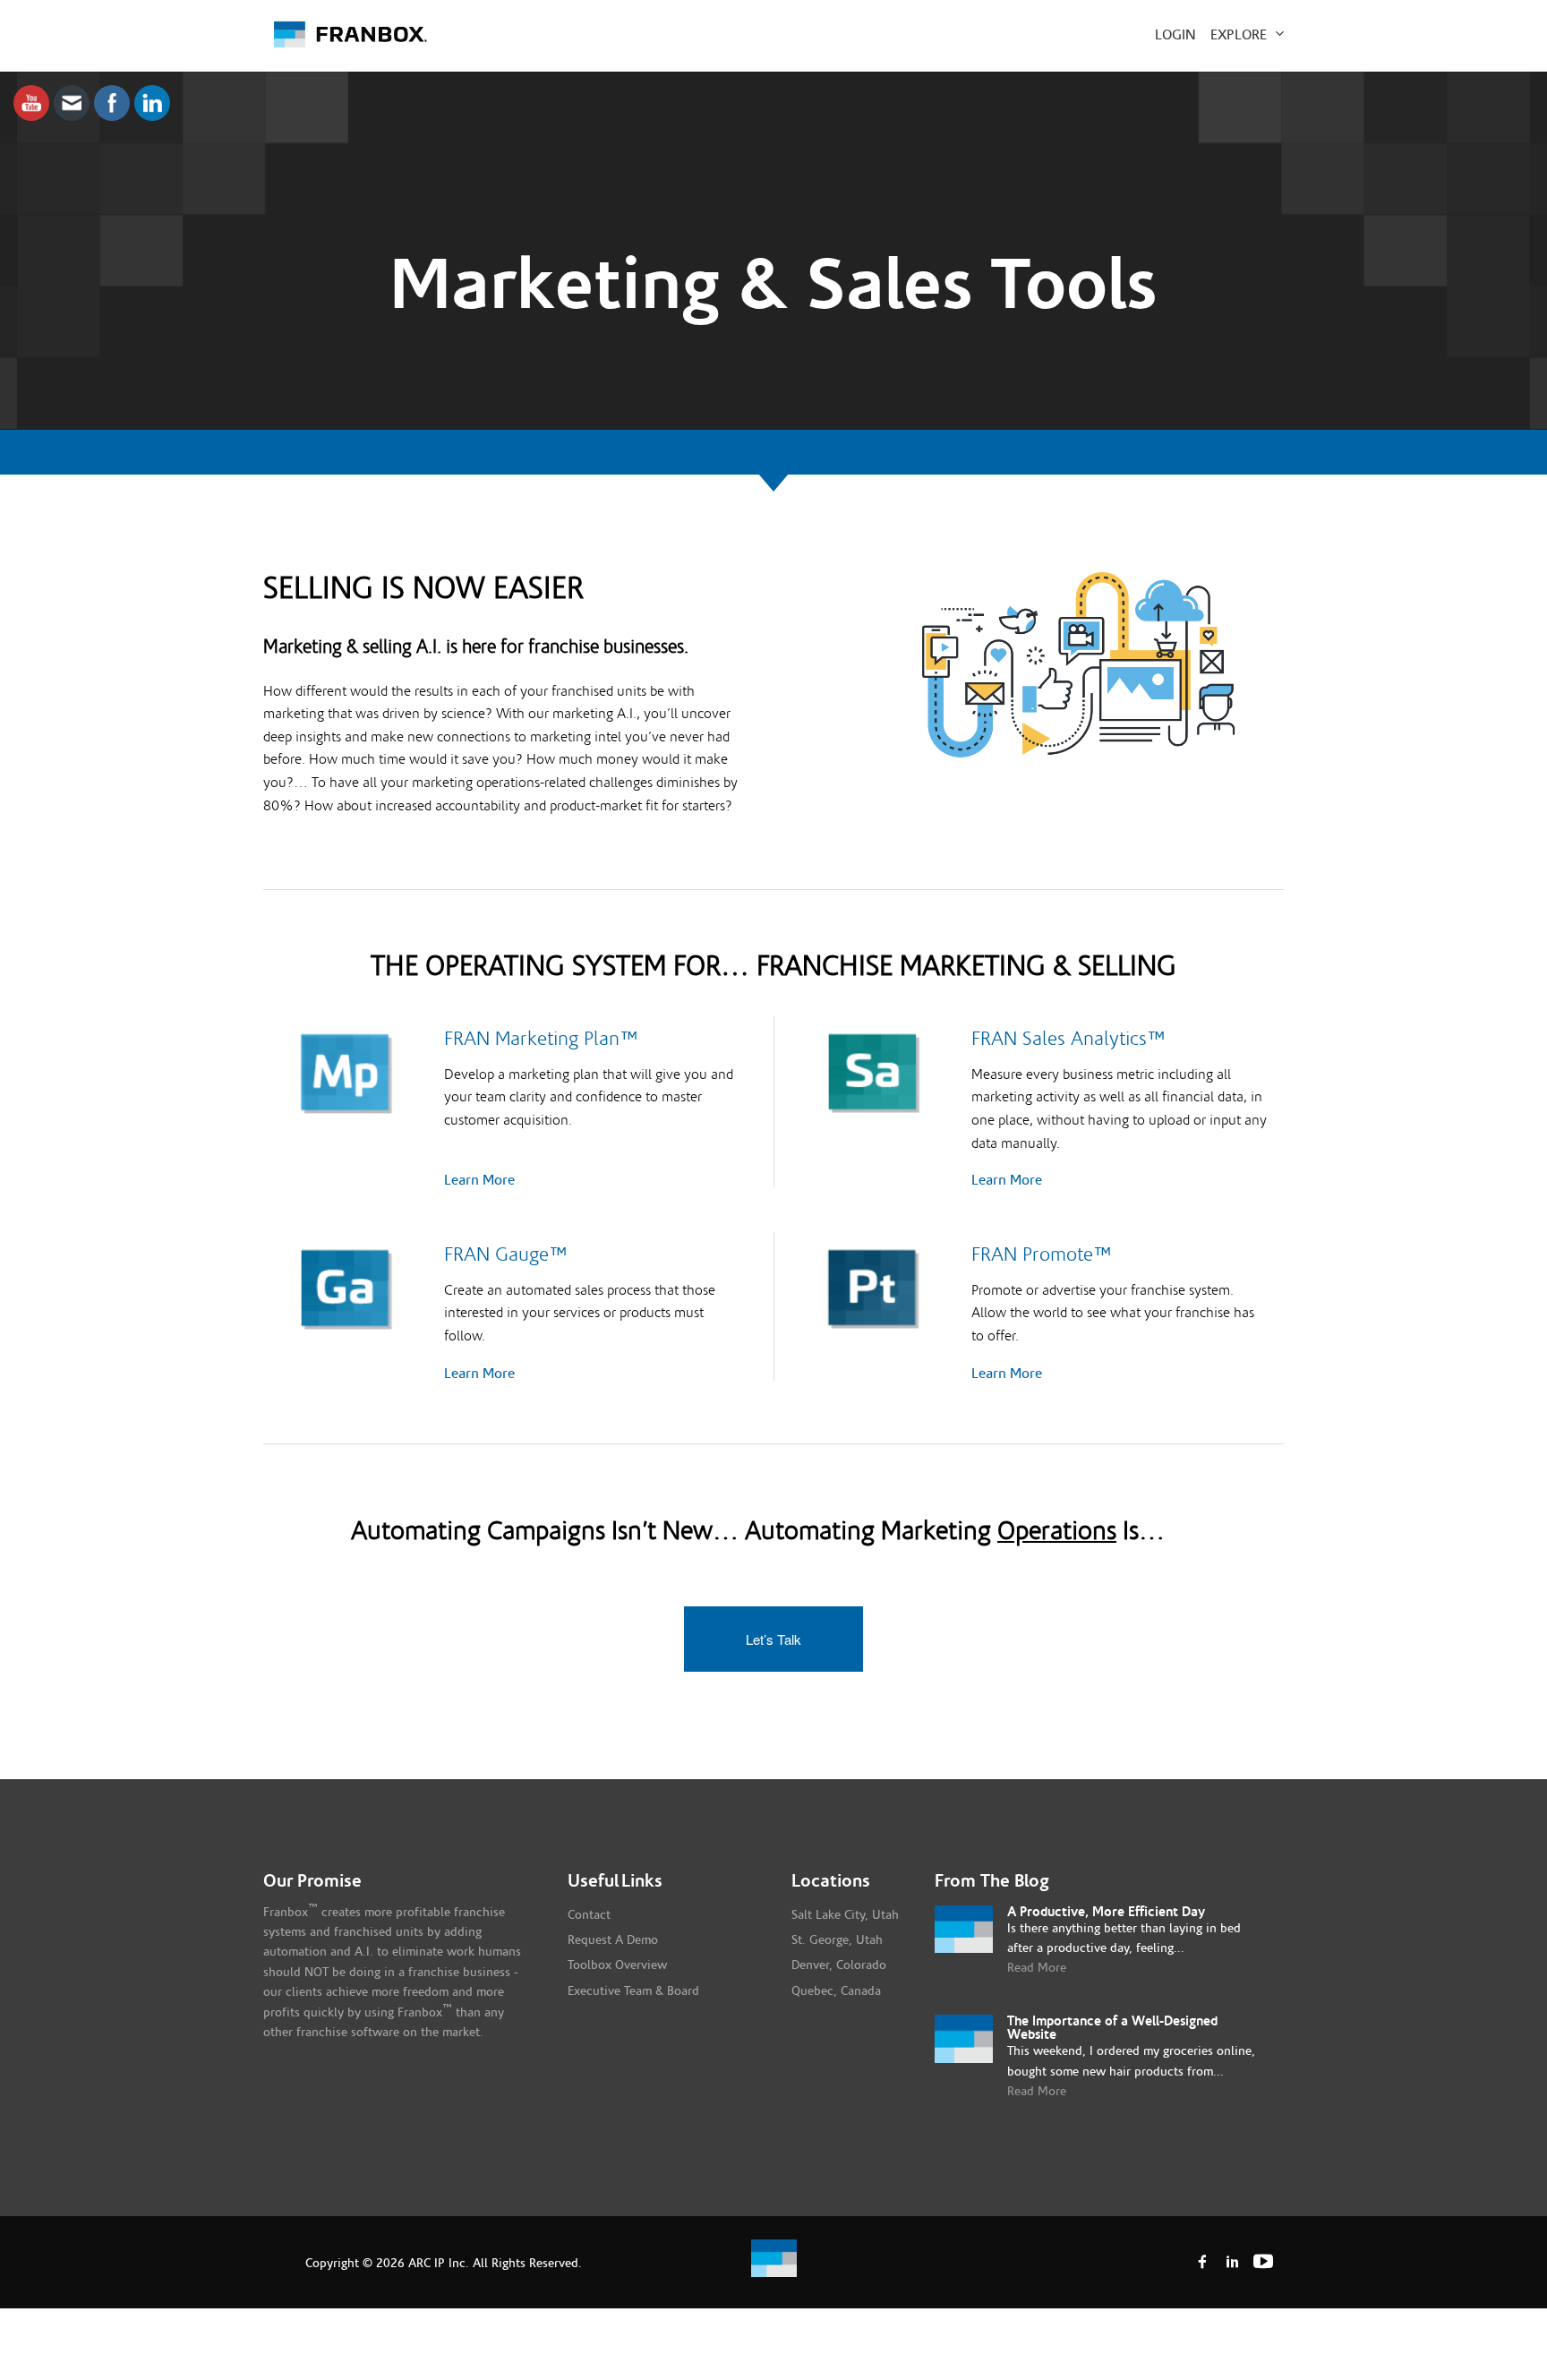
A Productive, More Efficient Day (1106, 1912)
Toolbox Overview (617, 1965)
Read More (1037, 1968)
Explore (1240, 35)
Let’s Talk (773, 1639)
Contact (589, 1915)
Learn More (479, 1180)
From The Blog (992, 1881)
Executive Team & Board (633, 1991)
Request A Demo (613, 1940)
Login (1175, 35)
